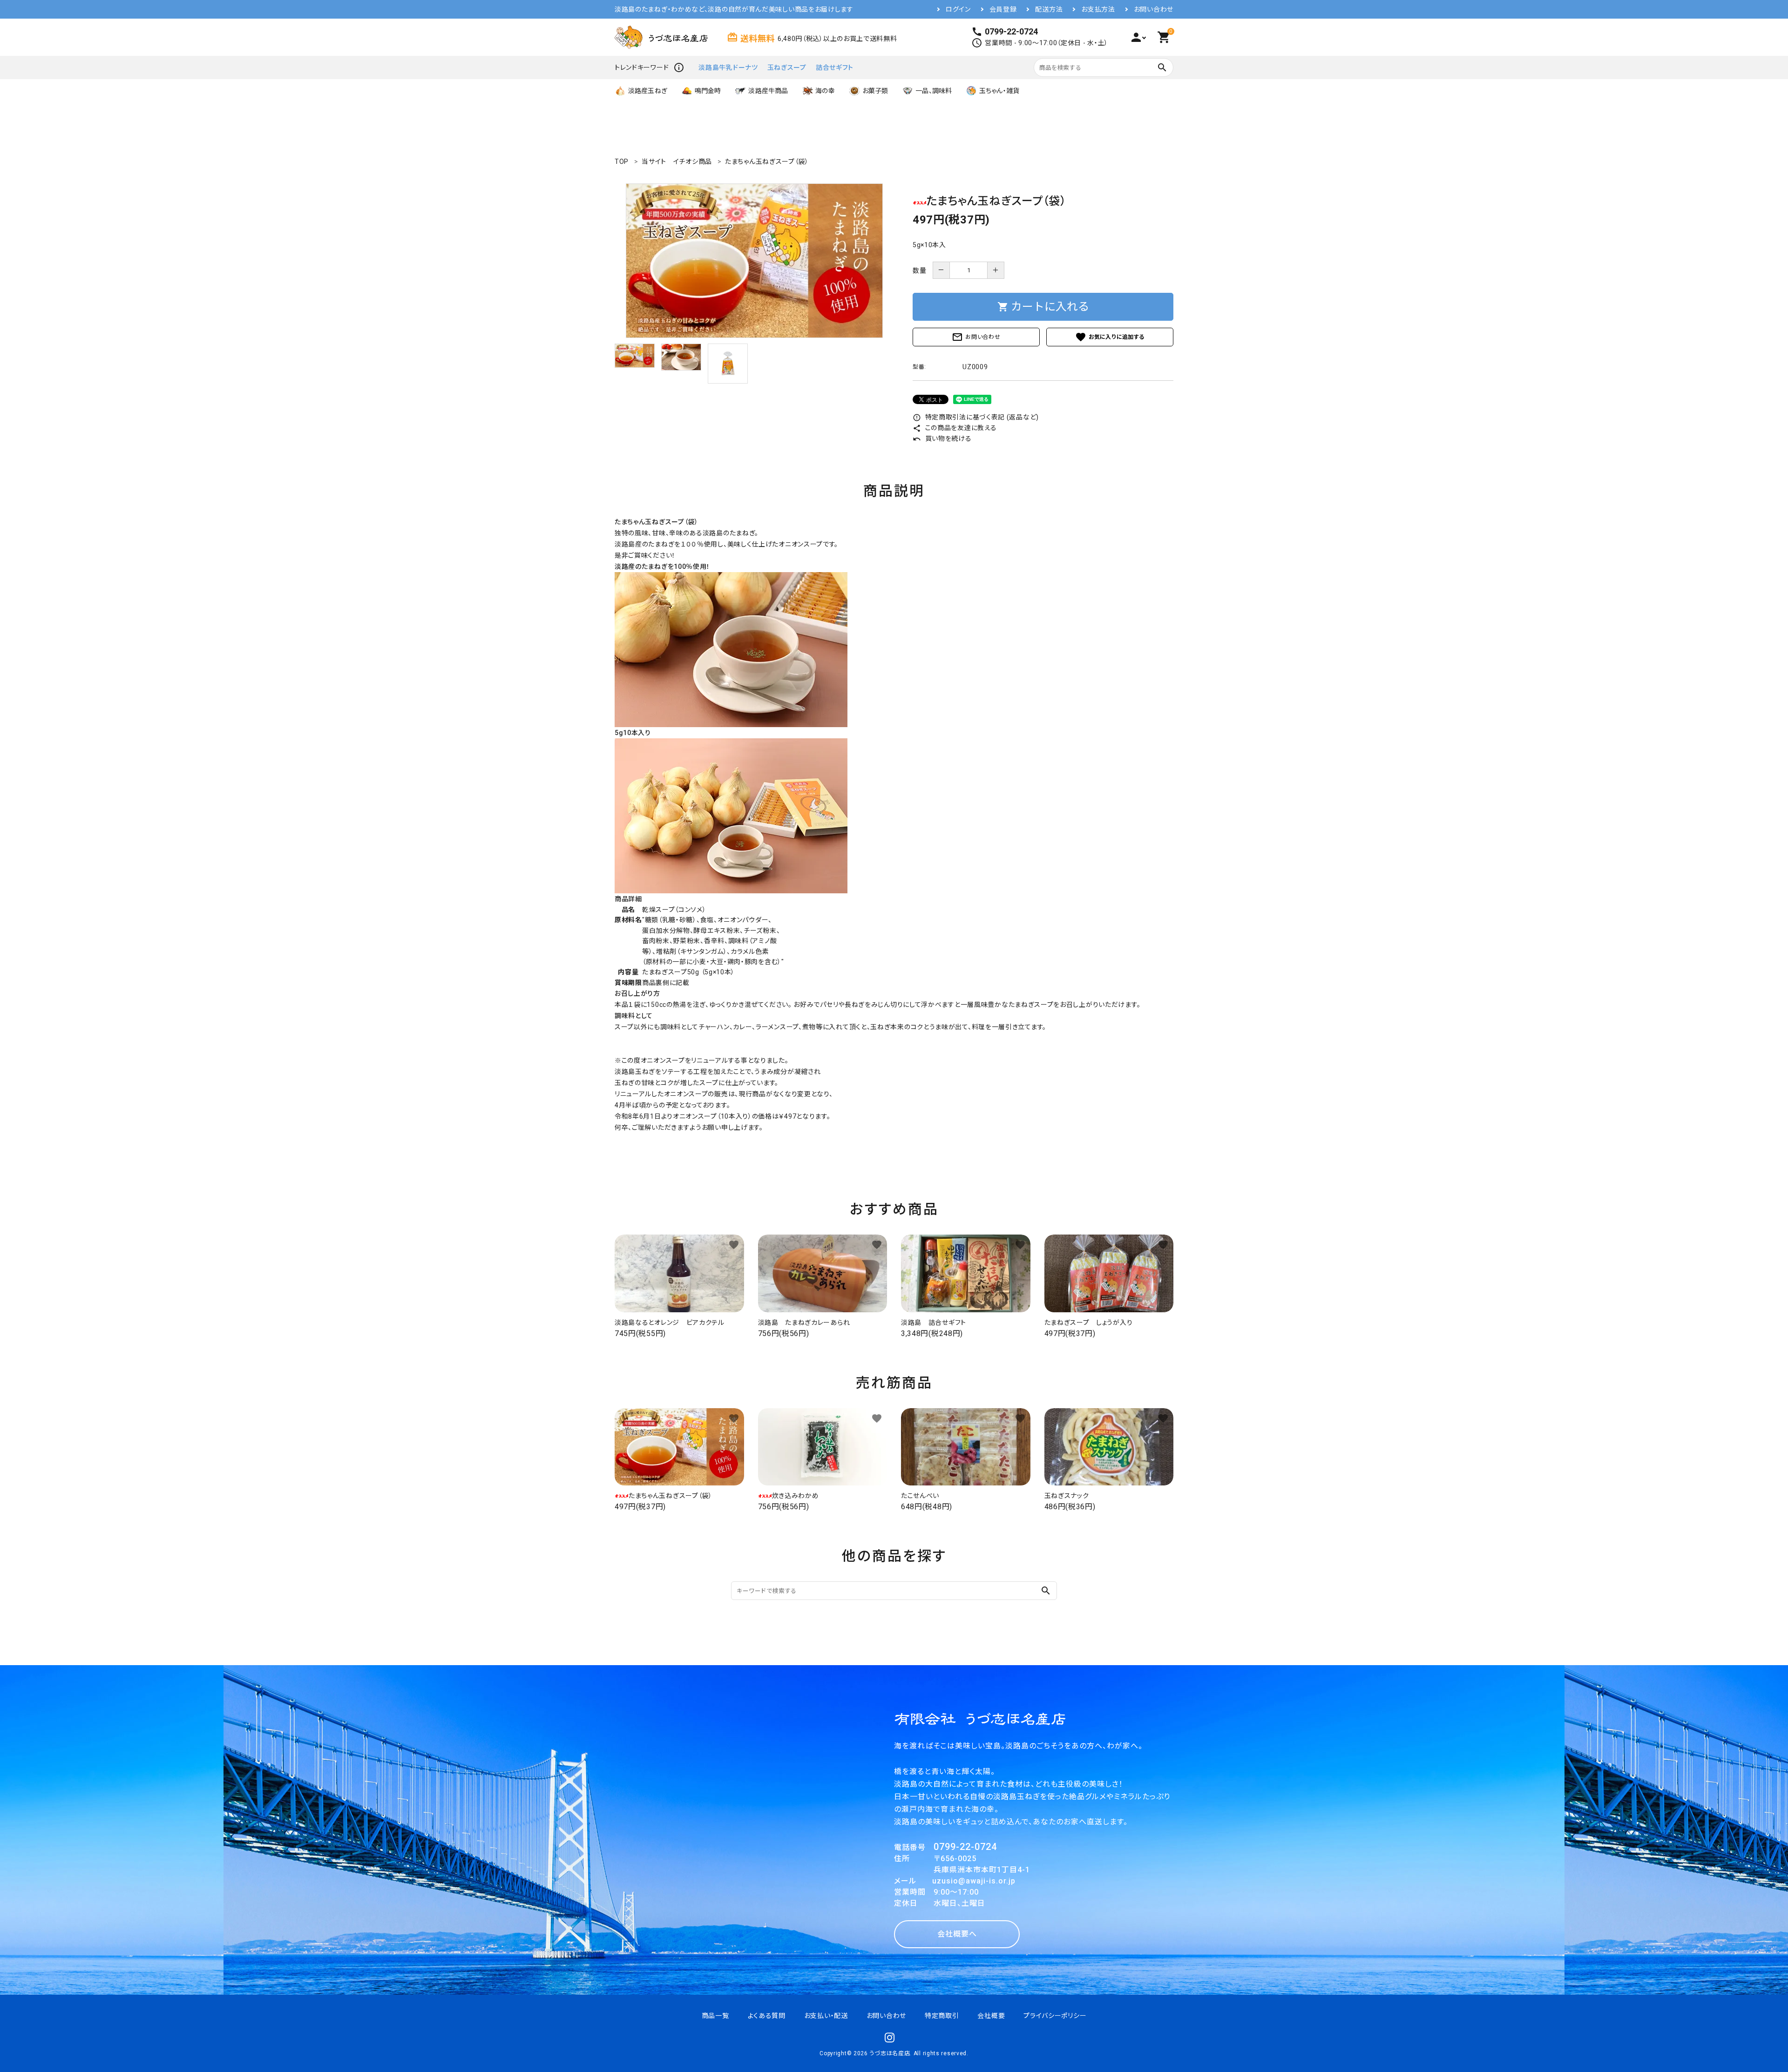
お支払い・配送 (826, 2016)
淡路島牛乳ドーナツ (728, 67)
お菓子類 (875, 91)
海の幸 (825, 91)
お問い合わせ (1154, 9)
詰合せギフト (835, 67)
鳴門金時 (708, 91)
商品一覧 (715, 2016)
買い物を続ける (942, 439)
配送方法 (1049, 9)
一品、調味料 (934, 91)
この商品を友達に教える (955, 428)
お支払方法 (1098, 9)
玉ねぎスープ (787, 67)
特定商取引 (942, 2016)
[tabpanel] (754, 261)
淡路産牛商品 (768, 91)
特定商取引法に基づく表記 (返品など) (976, 417)
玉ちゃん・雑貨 (999, 91)
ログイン (958, 9)
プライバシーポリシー (1055, 2016)
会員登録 (1003, 9)
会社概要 (991, 2016)
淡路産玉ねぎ (648, 91)
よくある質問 (767, 2016)
